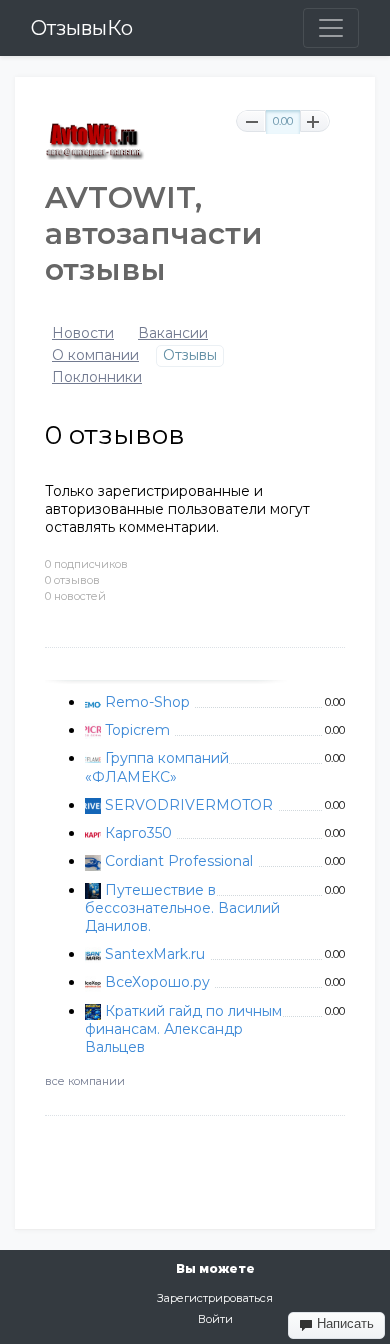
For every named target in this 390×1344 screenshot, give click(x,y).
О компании (95, 355)
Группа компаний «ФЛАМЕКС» (157, 767)
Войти (215, 1319)
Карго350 (138, 833)
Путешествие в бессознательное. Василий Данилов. (182, 908)
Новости (83, 333)
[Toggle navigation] (331, 28)
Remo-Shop (147, 702)
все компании (85, 1081)
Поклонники (97, 377)
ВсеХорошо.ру (157, 982)
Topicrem (137, 730)
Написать (343, 1323)
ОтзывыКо (82, 28)
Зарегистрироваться (215, 1298)
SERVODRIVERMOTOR (189, 805)
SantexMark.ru (155, 954)
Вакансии (173, 333)
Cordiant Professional (179, 861)
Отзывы (190, 355)
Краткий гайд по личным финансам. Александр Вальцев (183, 1029)
